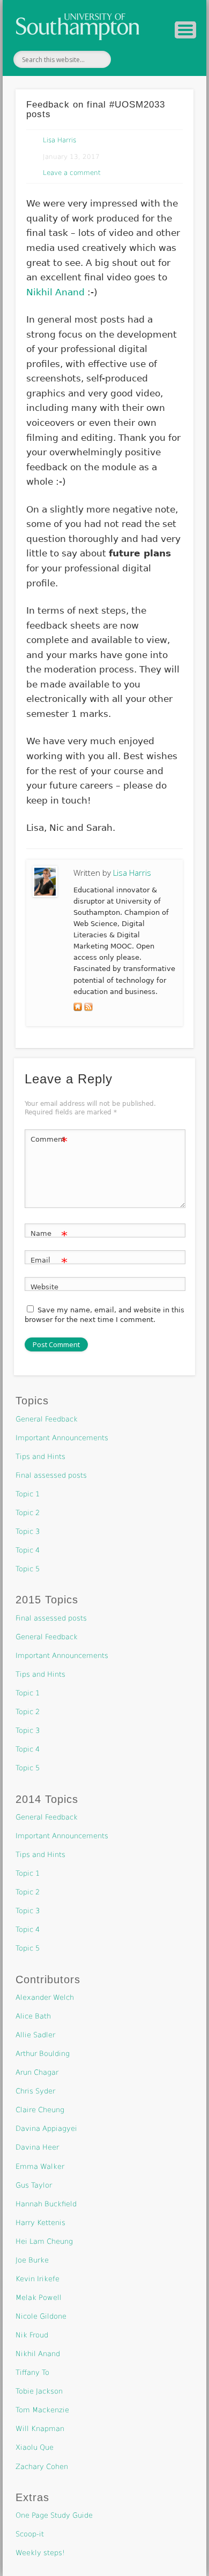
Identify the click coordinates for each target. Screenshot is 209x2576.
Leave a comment (72, 173)
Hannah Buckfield (46, 2204)
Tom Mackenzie (42, 2410)
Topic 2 (28, 1513)
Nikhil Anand (55, 292)
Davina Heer (37, 2147)
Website (44, 1287)
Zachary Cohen (42, 2467)
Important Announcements (62, 1438)
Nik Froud (32, 2335)
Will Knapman (40, 2429)
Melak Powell (39, 2298)
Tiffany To (32, 2372)
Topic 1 (28, 1494)
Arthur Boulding (43, 2054)
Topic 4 (28, 1550)
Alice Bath (33, 2016)
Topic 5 (28, 1569)
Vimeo (152, 59)
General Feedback (47, 1419)
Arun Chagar (37, 2072)
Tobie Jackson (39, 2391)
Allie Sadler (35, 2035)
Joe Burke (32, 2260)
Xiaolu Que (35, 2447)
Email (49, 1263)
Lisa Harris (59, 140)
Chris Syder (35, 2091)
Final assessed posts (51, 1475)
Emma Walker (40, 2166)
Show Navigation (185, 30)
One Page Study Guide (54, 2515)
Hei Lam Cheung (44, 2241)
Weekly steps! (40, 2553)
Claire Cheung (40, 2110)
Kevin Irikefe (38, 2279)
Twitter (129, 59)
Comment (49, 1142)
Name (49, 1236)
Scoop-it (30, 2534)
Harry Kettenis (40, 2223)
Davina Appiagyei (46, 2128)
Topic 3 (28, 1531)
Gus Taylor (34, 2185)
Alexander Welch (45, 1997)
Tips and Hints (40, 1457)
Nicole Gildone (41, 2316)
